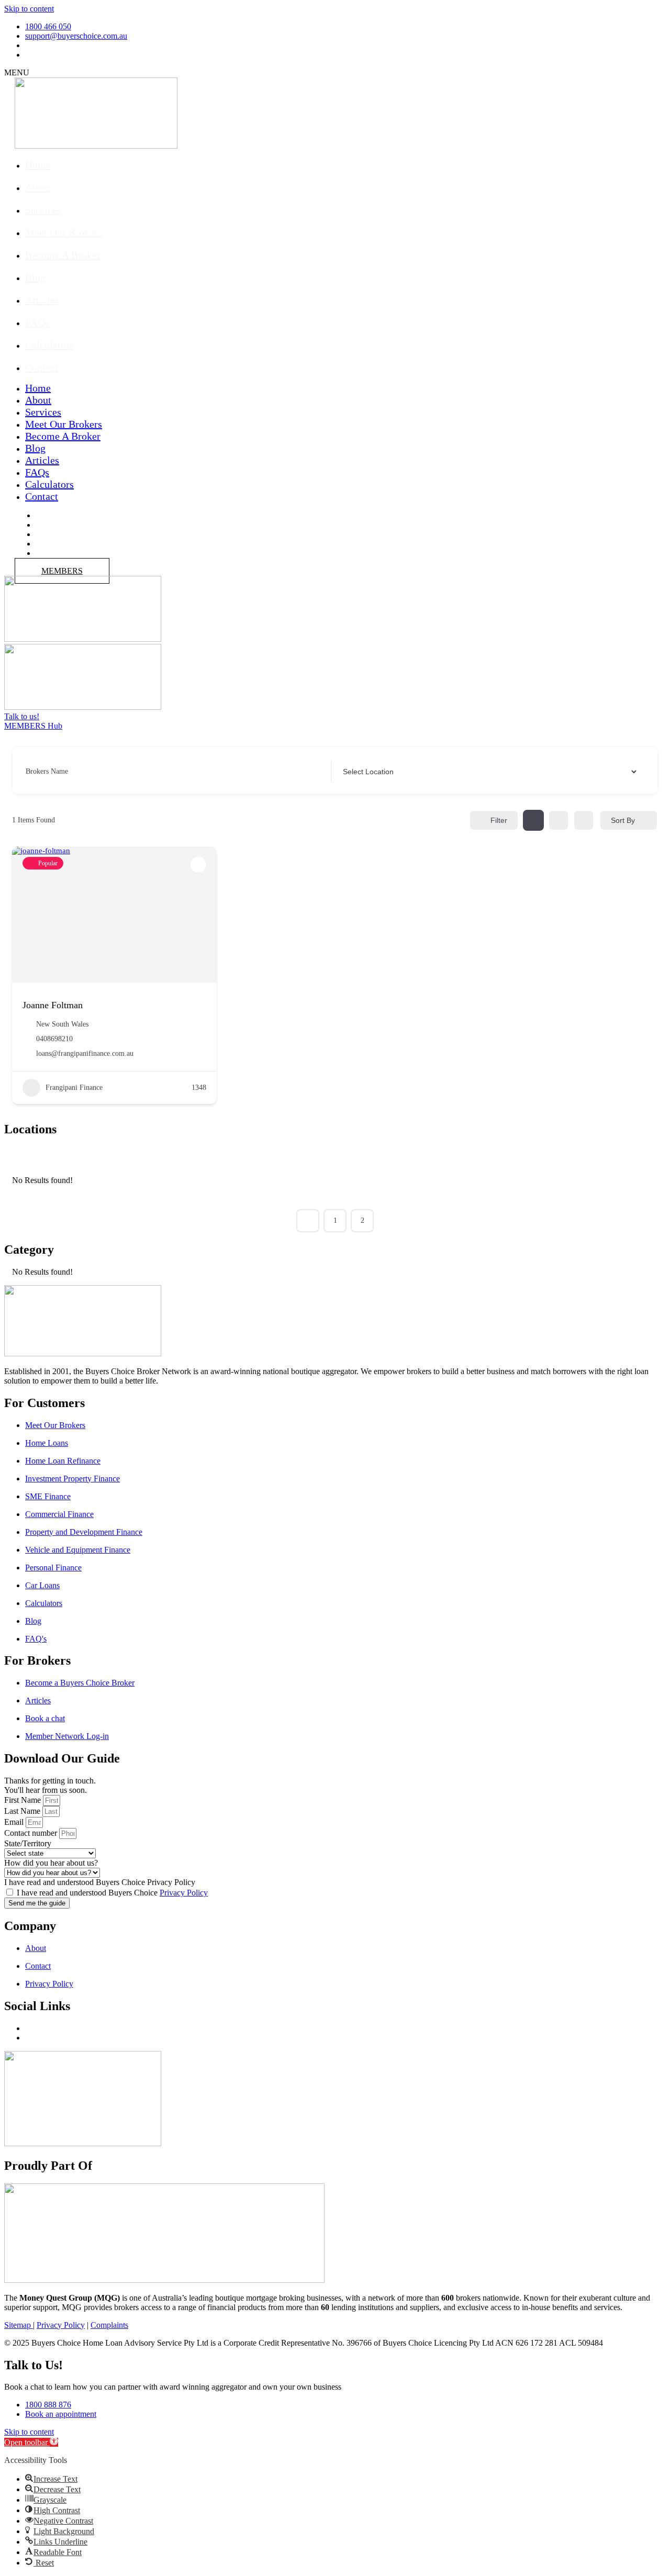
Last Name (22, 1811)
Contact (42, 367)
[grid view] (533, 820)
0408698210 (54, 1039)
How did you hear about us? (51, 1863)
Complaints (109, 2325)
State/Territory (28, 1843)
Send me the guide (37, 1903)
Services (43, 210)
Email (14, 1822)
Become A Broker (63, 255)
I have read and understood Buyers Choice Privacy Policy (100, 1882)
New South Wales (62, 1024)
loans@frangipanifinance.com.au (85, 1053)
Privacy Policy (184, 1893)
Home (38, 165)
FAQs (37, 322)
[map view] (584, 820)
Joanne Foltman (53, 1005)
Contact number (31, 1833)
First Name (23, 1800)
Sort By (623, 820)
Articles (42, 300)
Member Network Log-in (67, 1736)
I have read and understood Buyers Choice (112, 1893)
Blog (35, 277)
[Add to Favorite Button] (198, 865)
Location (354, 771)
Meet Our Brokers (64, 232)
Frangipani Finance (74, 1088)
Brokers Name (47, 771)
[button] (31, 2442)
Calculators (49, 345)
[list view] (559, 820)
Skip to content (29, 9)
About (38, 187)
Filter (499, 820)
